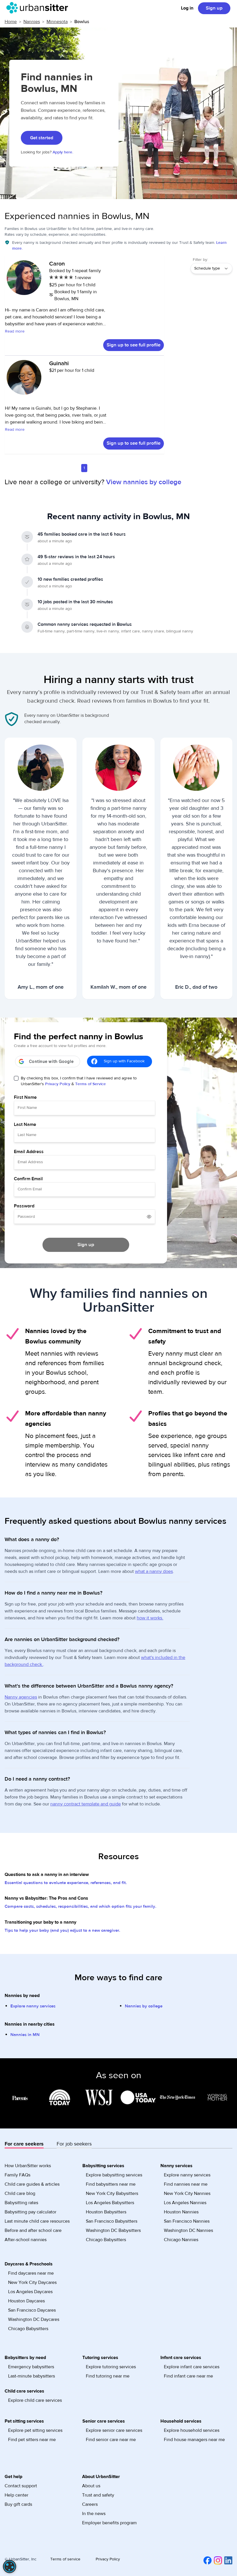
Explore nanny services (33, 2006)
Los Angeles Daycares (30, 2292)
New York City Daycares (32, 2282)
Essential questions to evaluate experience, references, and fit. (66, 1883)
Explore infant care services (192, 2367)
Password (24, 1206)
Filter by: (200, 260)
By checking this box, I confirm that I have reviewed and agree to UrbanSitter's (79, 1081)
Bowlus (82, 22)
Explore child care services (35, 2400)
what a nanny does (154, 1571)
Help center (16, 2495)
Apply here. (63, 152)
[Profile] (24, 281)
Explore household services (192, 2430)
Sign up (214, 8)
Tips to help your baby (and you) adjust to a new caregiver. (62, 1930)
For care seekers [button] (24, 2144)
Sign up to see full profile (134, 345)
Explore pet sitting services (35, 2430)
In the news (94, 2514)
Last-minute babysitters (32, 2376)
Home (11, 22)
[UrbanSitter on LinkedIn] (227, 2560)
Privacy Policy (58, 1084)
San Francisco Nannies (187, 2221)
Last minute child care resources (37, 2221)
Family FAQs (17, 2175)
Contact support (21, 2486)
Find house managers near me (194, 2440)
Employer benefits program (109, 2523)
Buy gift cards (18, 2504)
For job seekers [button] (74, 2144)
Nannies (32, 22)
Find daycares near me (31, 2273)
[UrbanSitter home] (39, 8)
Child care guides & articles (32, 2184)
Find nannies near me (186, 2184)
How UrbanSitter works (28, 2166)
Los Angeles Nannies (185, 2203)
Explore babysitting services (114, 2175)
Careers (90, 2504)
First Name (25, 1097)
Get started (42, 138)
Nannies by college (144, 2006)
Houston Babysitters (106, 2212)
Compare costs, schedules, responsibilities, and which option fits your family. (80, 1906)
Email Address (29, 1152)
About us (91, 2486)
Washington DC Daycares (34, 2319)
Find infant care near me (188, 2376)
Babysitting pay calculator (30, 2212)
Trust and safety (98, 2495)
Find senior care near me (111, 2440)
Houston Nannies (181, 2212)
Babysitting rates (21, 2203)
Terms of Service (90, 1084)
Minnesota (57, 22)
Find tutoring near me (108, 2376)
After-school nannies (26, 2240)
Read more (15, 331)
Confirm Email (28, 1179)
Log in (187, 8)
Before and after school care (33, 2230)
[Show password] (149, 1217)
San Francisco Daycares (32, 2310)
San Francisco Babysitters (112, 2221)
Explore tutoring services (111, 2367)
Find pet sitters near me (32, 2440)
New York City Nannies (187, 2193)
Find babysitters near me (111, 2184)
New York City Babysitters (112, 2193)
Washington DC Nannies (188, 2230)
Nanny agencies (21, 1697)
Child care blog (20, 2193)
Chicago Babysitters (106, 2240)
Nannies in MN (25, 2035)
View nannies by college (144, 482)
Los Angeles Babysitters (110, 2203)
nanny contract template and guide (86, 1804)
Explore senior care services (114, 2430)
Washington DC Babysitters (113, 2230)
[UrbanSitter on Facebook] (206, 2560)
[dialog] (10, 2566)
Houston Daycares (26, 2301)
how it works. (150, 1618)
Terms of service (65, 2559)
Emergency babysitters (31, 2367)
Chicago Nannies (181, 2240)
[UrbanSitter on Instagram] (217, 2560)
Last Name (25, 1124)
